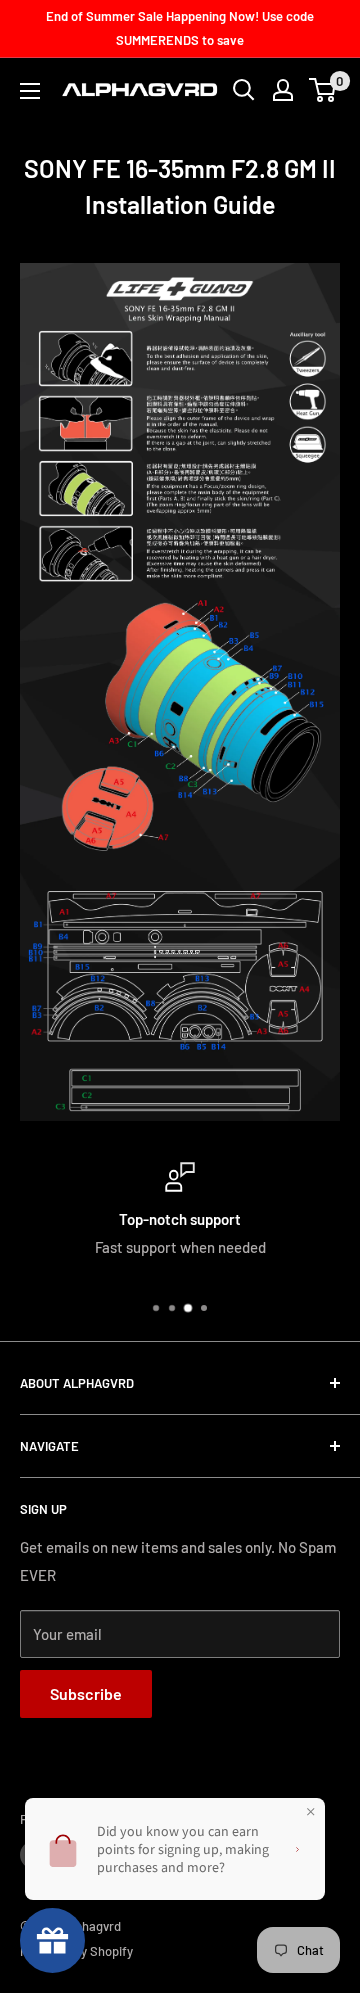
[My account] (283, 90)
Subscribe (86, 1693)
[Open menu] (30, 91)
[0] (323, 90)
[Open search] (244, 90)
